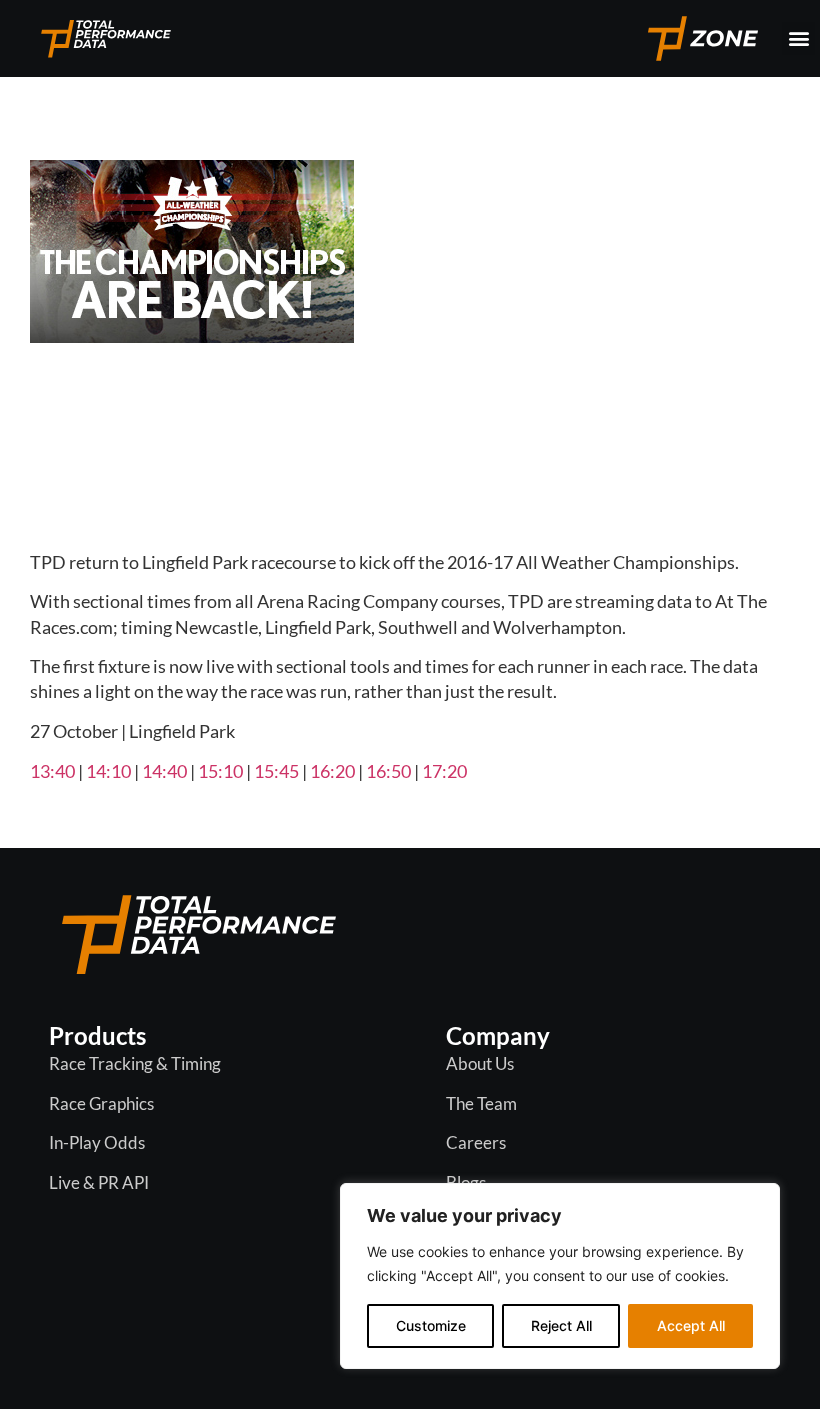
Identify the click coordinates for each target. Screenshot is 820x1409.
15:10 (220, 771)
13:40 (52, 771)
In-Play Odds (97, 1142)
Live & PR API (99, 1182)
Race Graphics (101, 1103)
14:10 (108, 771)
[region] (560, 1276)
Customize (431, 1325)
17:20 (444, 771)
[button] (798, 38)
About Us (480, 1063)
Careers (476, 1142)
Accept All (691, 1325)
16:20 (332, 771)
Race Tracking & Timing (135, 1063)
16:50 (388, 771)
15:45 (276, 771)
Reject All (561, 1325)
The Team (481, 1103)
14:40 (164, 771)
